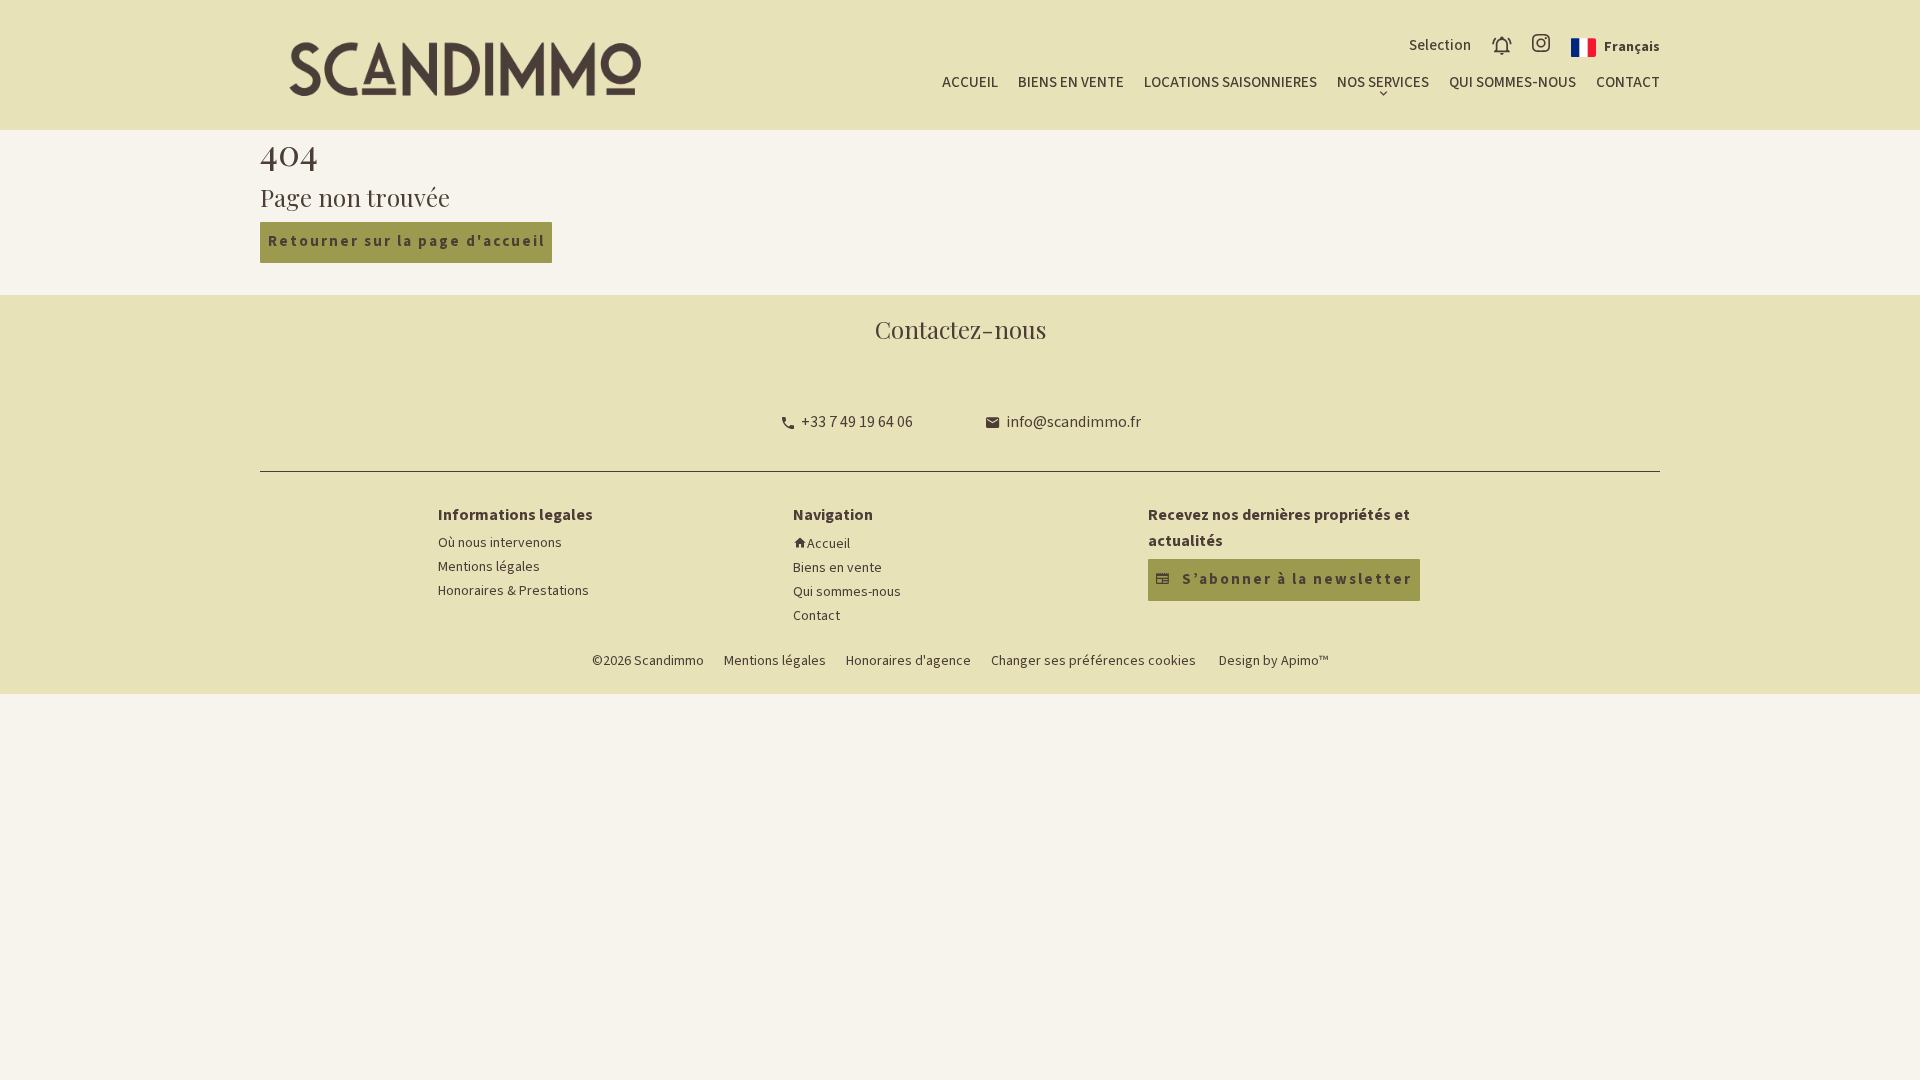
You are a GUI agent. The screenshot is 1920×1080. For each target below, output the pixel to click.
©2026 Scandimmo (648, 661)
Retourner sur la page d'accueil (406, 241)
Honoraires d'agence (908, 661)
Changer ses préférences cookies (1093, 661)
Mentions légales (775, 661)
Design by (1272, 661)
